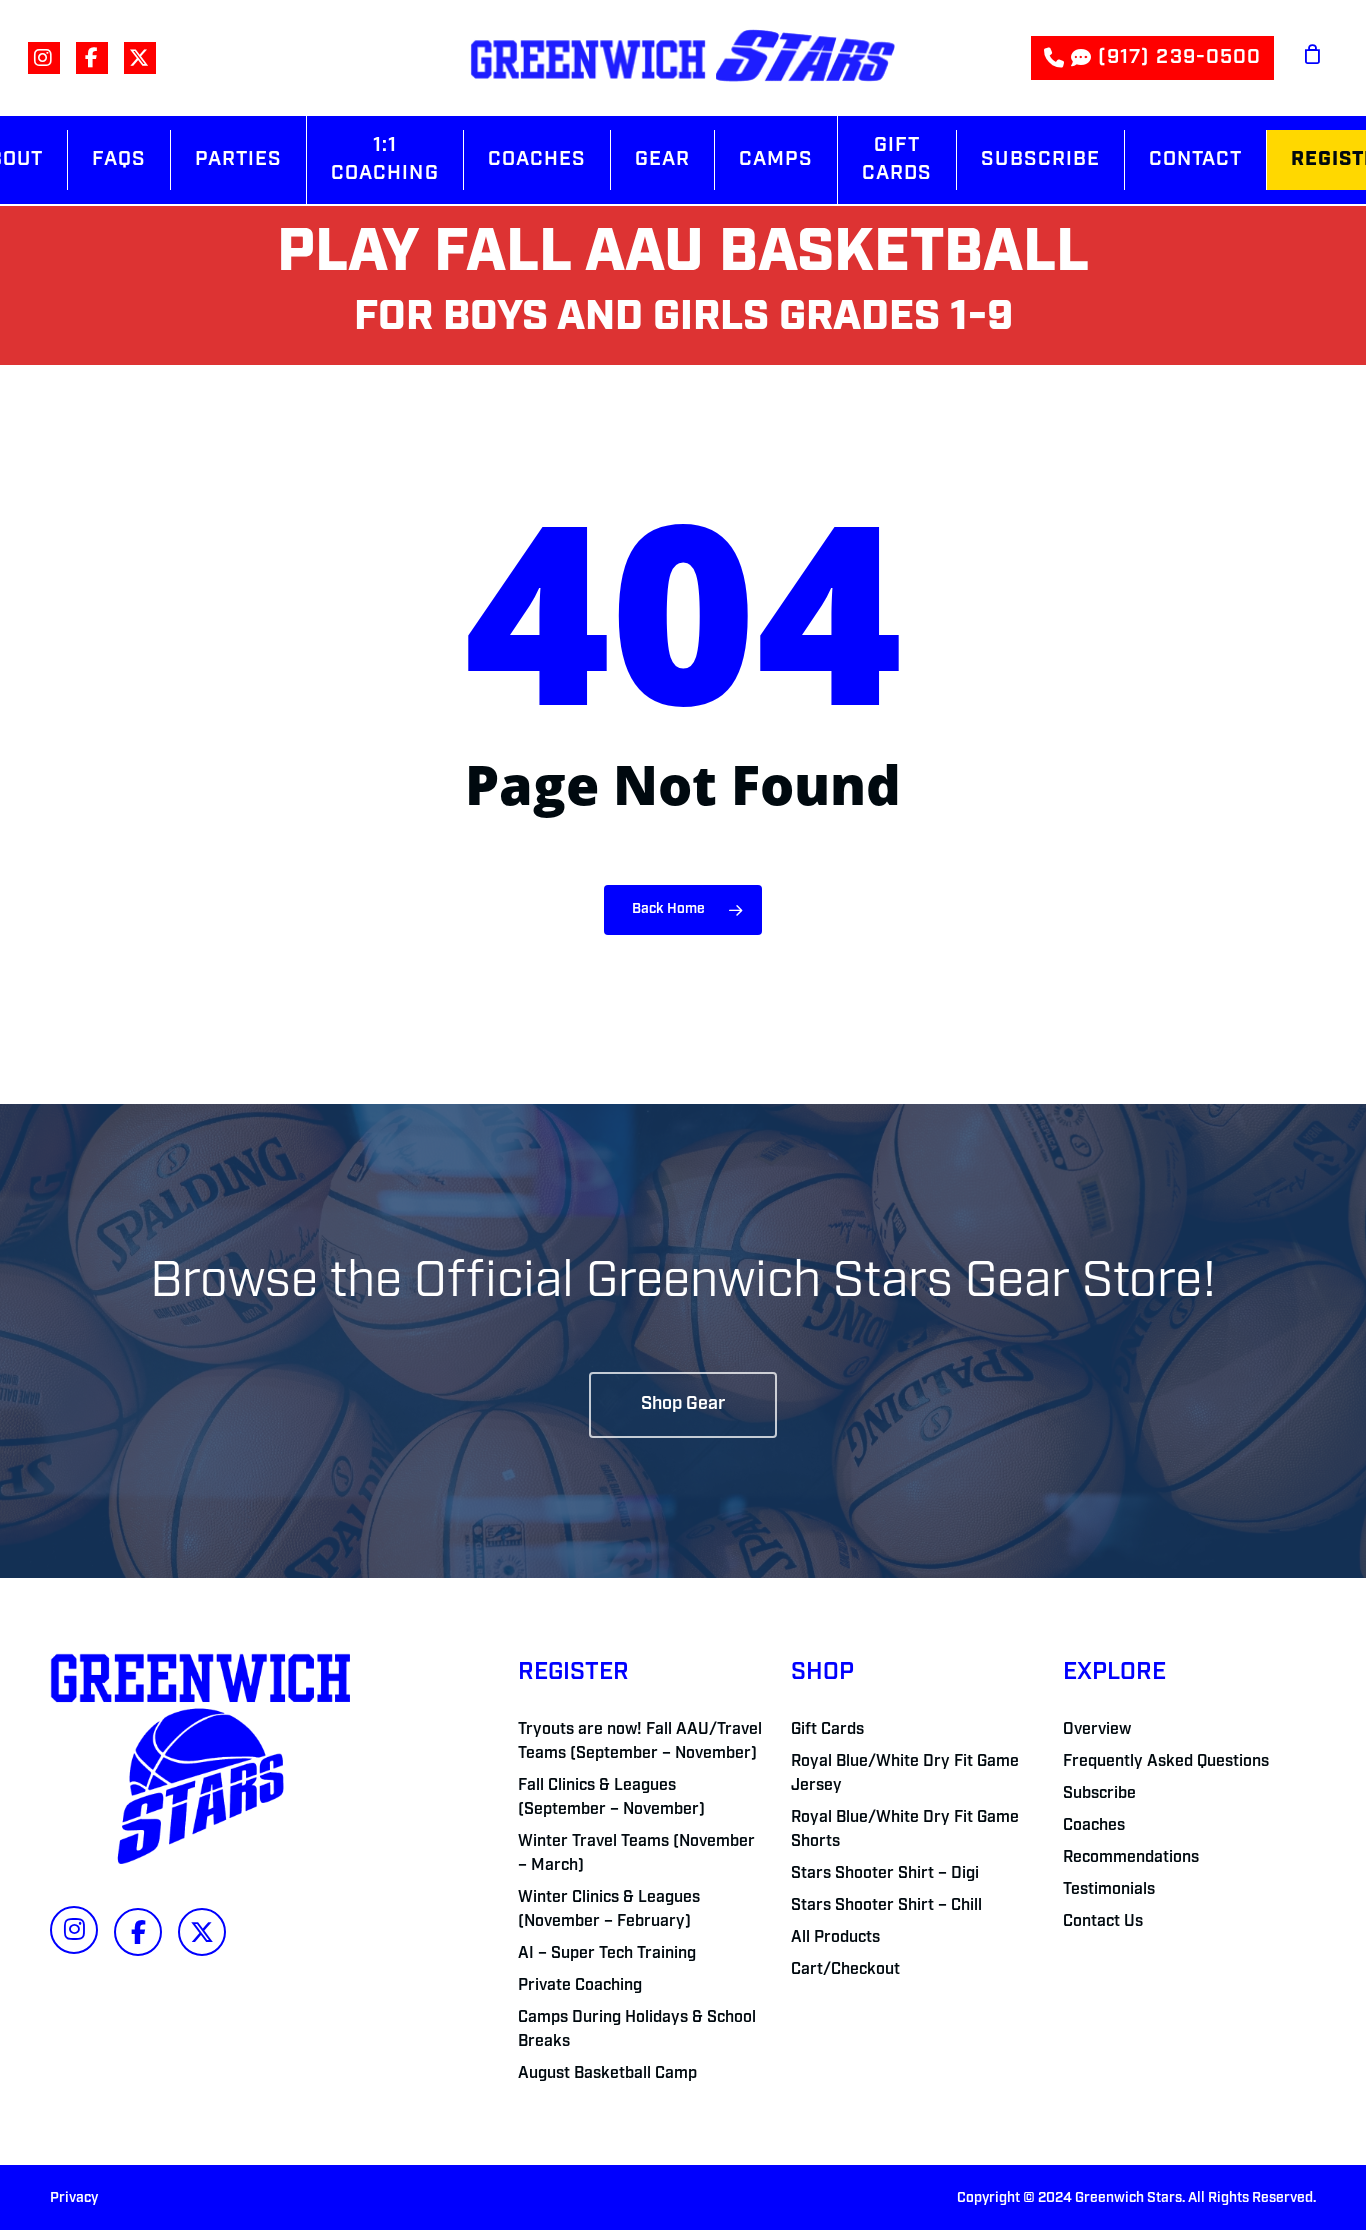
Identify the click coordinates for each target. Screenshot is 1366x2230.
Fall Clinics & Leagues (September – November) (611, 1798)
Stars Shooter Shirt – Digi (885, 1874)
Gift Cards (827, 1730)
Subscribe (1099, 1794)
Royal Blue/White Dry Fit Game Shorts (905, 1830)
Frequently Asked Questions (1166, 1762)
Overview (1097, 1730)
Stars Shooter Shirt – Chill (886, 1906)
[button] (683, 1405)
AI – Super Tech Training (607, 1954)
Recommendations (1131, 1858)
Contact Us (1103, 1922)
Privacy (74, 2198)
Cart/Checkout (845, 1970)
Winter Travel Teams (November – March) (636, 1854)
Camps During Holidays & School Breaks (637, 2030)
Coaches (1094, 1826)
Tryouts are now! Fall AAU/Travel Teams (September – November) (640, 1742)
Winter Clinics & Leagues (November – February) (609, 1910)
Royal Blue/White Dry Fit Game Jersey (905, 1774)
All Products (835, 1938)
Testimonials (1109, 1890)
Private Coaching (580, 1986)
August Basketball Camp (607, 2074)
